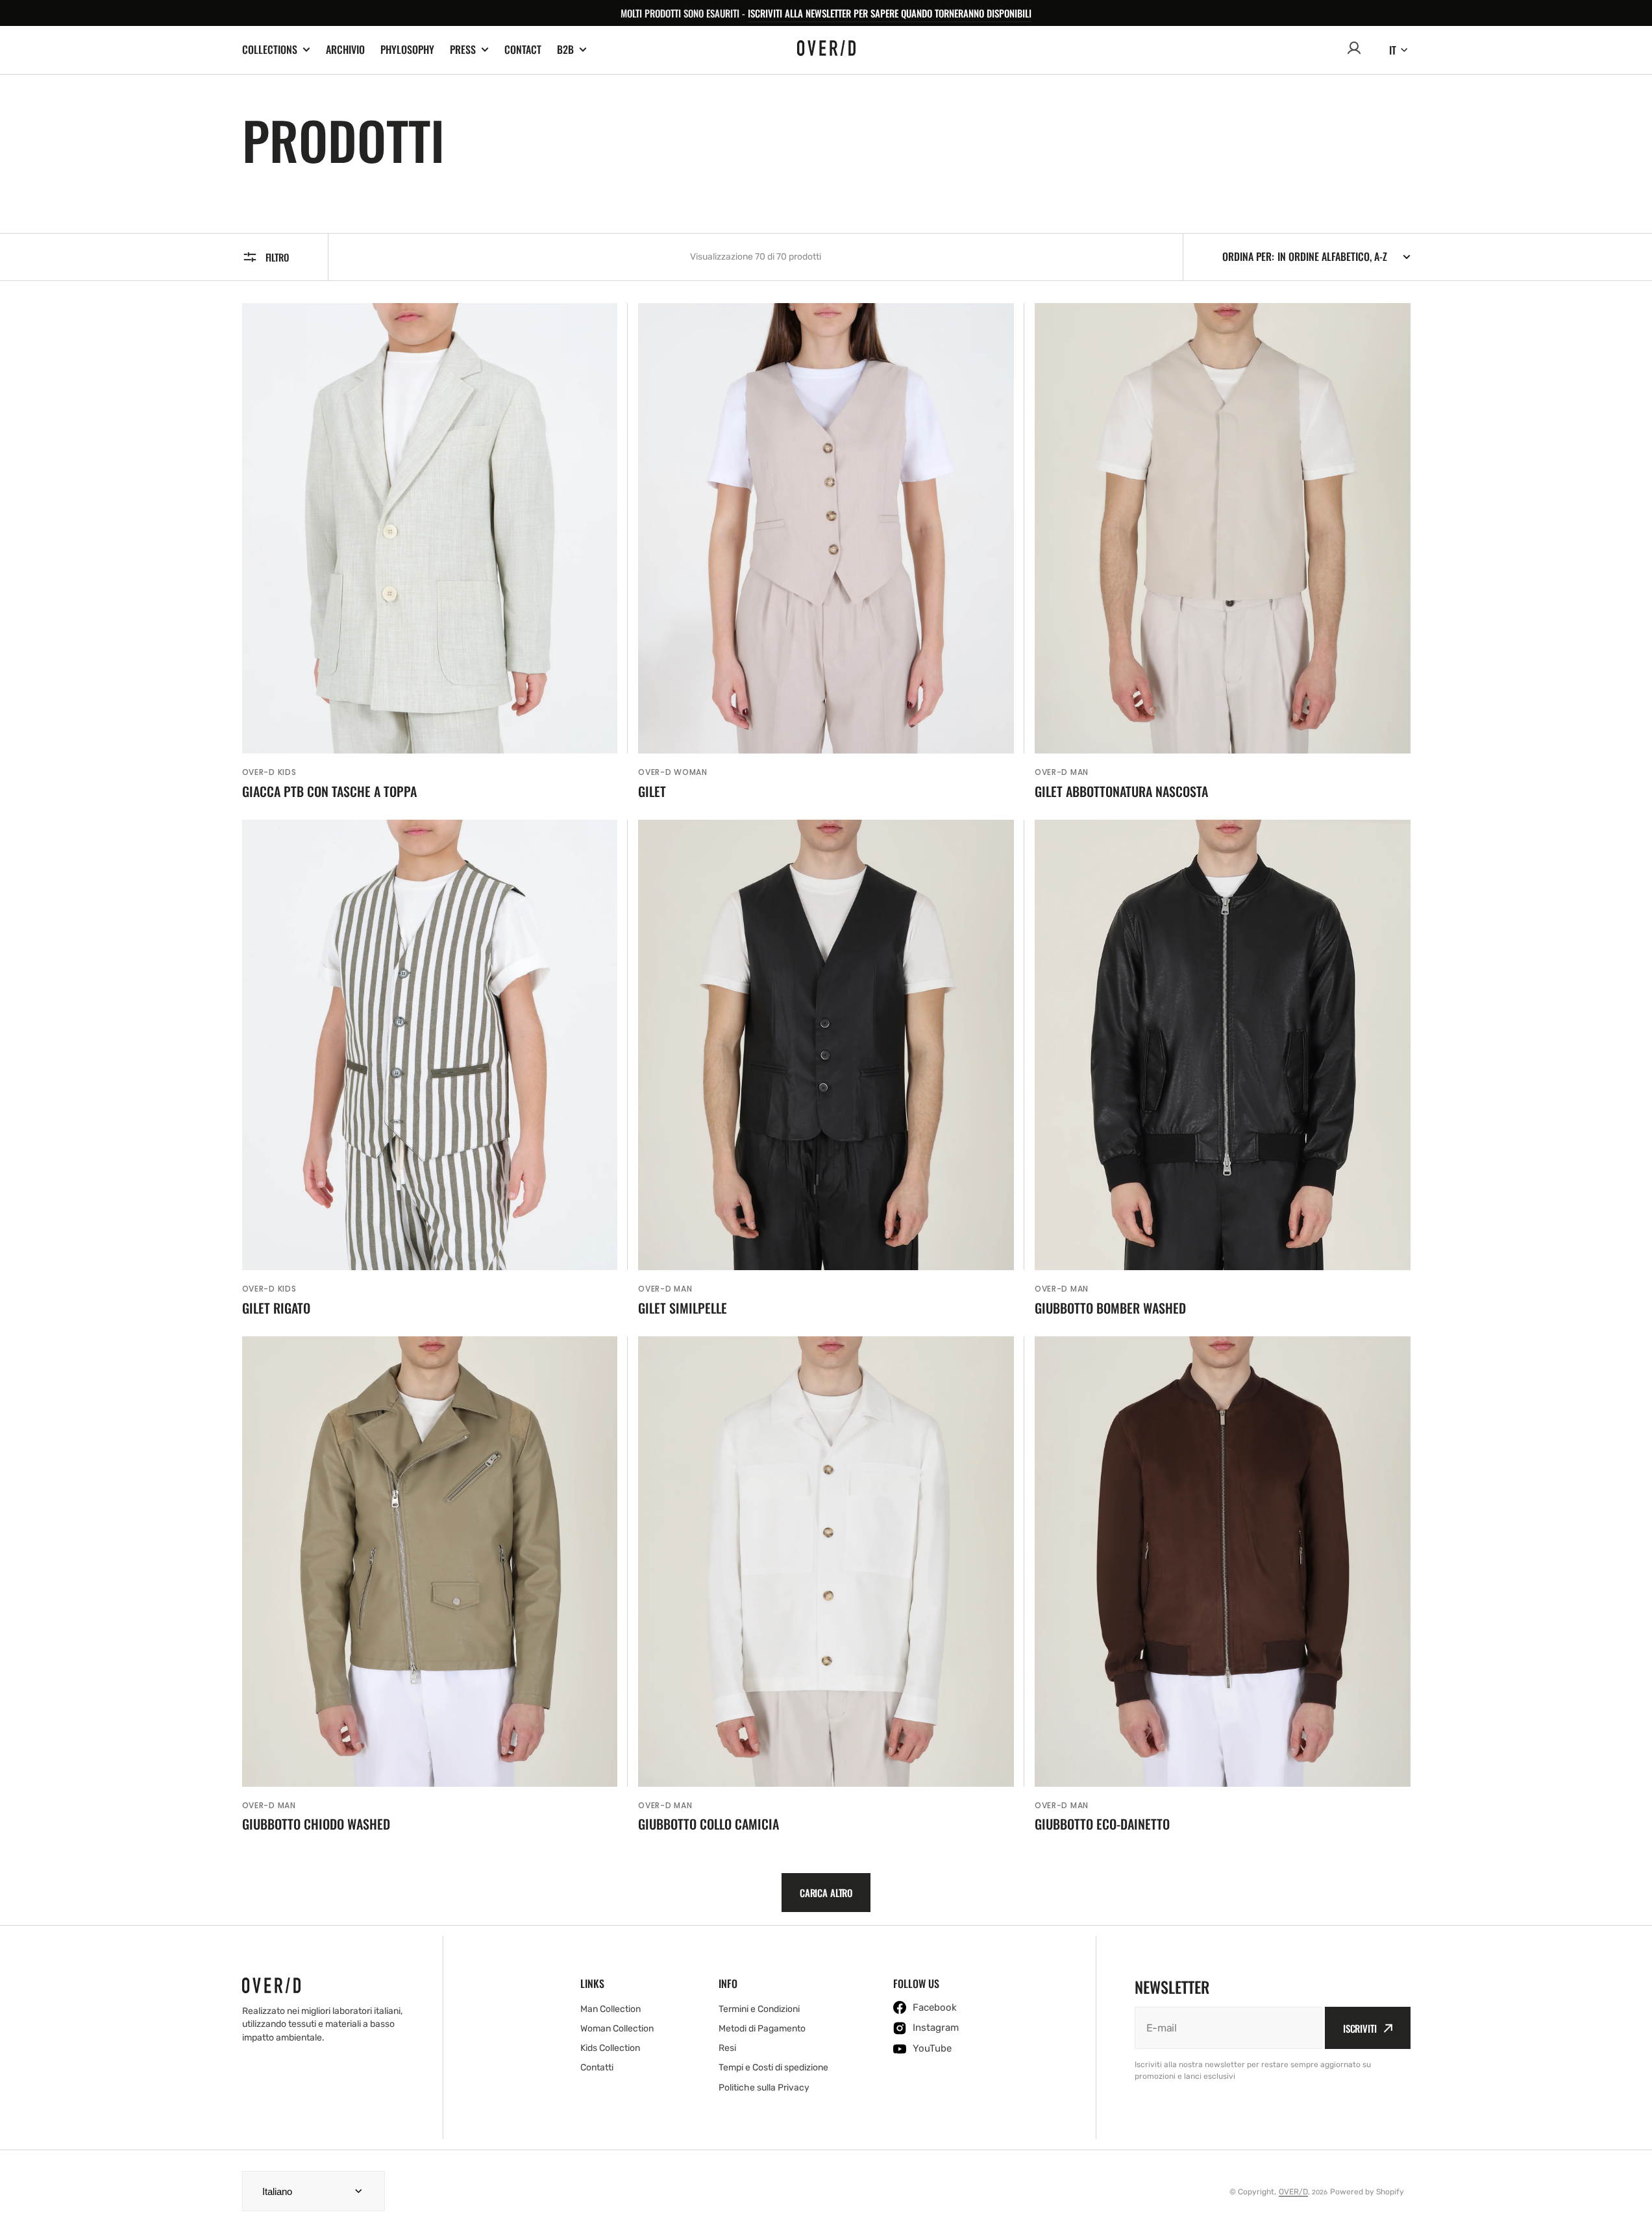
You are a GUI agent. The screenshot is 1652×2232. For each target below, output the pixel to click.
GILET (652, 791)
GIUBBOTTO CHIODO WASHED (316, 1824)
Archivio (345, 49)
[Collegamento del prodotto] (430, 551)
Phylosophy (407, 49)
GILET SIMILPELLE (683, 1308)
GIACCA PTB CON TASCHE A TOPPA (329, 791)
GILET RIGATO (276, 1308)
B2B (565, 50)
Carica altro (826, 1893)
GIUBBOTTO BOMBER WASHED (1110, 1308)
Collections (270, 50)
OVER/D (1293, 2192)
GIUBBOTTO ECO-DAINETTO (1102, 1824)
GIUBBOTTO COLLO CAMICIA (709, 1824)
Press (463, 50)
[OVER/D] (826, 50)
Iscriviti (1360, 2028)
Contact (523, 49)
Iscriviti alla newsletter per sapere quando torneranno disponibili (890, 13)
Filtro (277, 257)
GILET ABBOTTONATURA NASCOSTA (1121, 791)
